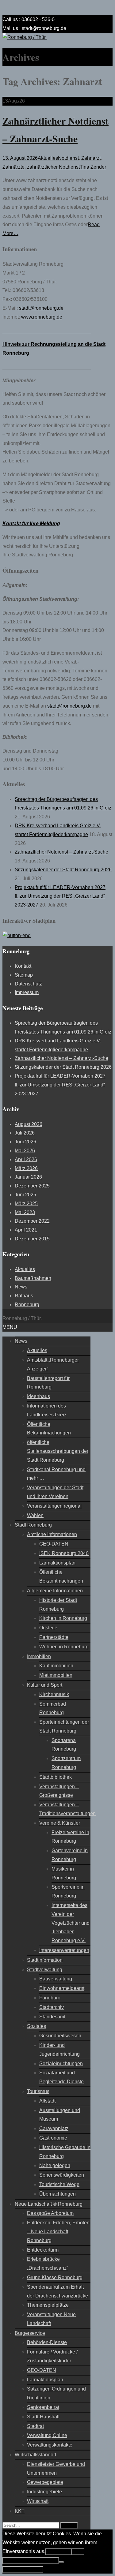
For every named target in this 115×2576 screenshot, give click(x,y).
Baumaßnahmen (33, 1278)
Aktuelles (48, 158)
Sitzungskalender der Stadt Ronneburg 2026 (63, 870)
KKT (20, 2511)
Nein (78, 2552)
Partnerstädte (54, 1637)
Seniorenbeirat (43, 2407)
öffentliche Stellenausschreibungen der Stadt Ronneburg (58, 1451)
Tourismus (38, 2091)
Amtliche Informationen (52, 1534)
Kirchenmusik (54, 1694)
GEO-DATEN (54, 1544)
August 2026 (29, 1124)
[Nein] (61, 2562)
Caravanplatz (54, 2128)
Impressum (27, 992)
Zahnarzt (91, 158)
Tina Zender (93, 167)
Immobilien (39, 1656)
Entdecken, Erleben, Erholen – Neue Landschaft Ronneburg (58, 2232)
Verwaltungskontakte (50, 2445)
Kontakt (23, 966)
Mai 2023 (25, 1212)
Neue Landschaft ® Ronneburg (49, 2204)
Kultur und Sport (45, 1685)
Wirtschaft (38, 2501)
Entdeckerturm (43, 2250)
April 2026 (26, 1159)
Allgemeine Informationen (55, 1591)
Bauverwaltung (56, 1979)
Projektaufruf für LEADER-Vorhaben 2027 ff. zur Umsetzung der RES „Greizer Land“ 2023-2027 (60, 896)
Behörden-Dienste (47, 2342)
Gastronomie (53, 2138)
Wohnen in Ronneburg (64, 1647)
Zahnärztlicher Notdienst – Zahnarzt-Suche (61, 852)
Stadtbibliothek (56, 1777)
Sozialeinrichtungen (61, 2064)
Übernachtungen (57, 2194)
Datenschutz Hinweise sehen (31, 2561)
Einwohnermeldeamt (62, 1988)
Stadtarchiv (52, 2007)
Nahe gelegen (55, 2165)
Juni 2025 (25, 1195)
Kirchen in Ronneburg (63, 1618)
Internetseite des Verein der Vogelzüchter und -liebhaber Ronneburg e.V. (71, 1923)
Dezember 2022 (32, 1221)
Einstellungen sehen (23, 2569)
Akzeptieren (58, 2552)
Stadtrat (35, 2426)
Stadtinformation (45, 1960)
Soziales (36, 2026)
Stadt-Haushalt (43, 2417)
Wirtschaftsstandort (35, 2455)
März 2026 (26, 1168)
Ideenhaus (38, 1396)
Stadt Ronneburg (33, 1525)
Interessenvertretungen (64, 1950)
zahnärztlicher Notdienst (53, 167)
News (21, 1287)
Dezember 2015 (32, 1239)
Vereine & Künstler (60, 1823)
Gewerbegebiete (45, 2482)
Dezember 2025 (32, 1186)
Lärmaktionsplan (57, 1563)
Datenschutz (28, 984)
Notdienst (68, 158)
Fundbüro (50, 1998)
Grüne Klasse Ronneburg (55, 2277)
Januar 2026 (28, 1177)
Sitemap (24, 975)
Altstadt (47, 2101)
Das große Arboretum (50, 2213)
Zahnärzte (13, 167)
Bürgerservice (30, 2333)
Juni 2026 (25, 1142)
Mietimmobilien (56, 1675)
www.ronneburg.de (42, 317)
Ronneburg (27, 1305)
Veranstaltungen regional (54, 1506)
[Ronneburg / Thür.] (25, 37)
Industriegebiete (44, 2492)
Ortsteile (48, 1628)
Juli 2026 (25, 1133)
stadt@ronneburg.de (41, 308)
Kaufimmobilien (56, 1666)
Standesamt (52, 2017)
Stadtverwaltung (45, 1970)
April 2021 (26, 1230)
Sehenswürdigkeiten (62, 2175)
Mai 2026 (25, 1151)
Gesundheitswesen (60, 2036)
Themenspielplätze (48, 2305)
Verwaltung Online (47, 2435)
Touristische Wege (59, 2184)
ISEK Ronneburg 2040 (64, 1553)
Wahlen (35, 1515)
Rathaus (24, 1296)
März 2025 (26, 1204)
